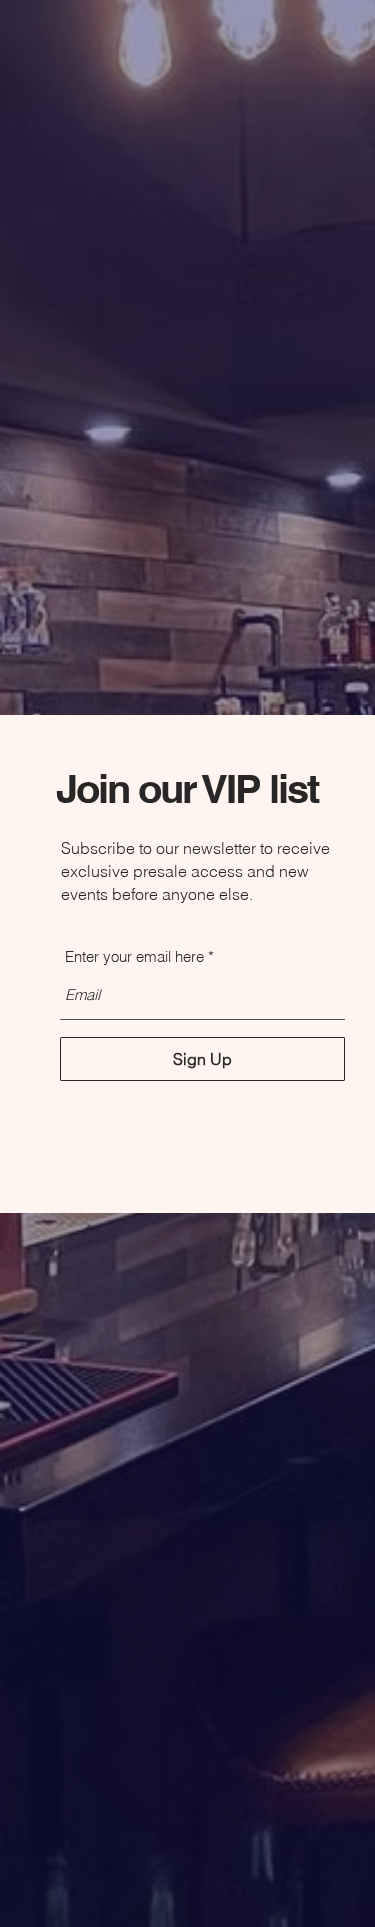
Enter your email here (134, 956)
